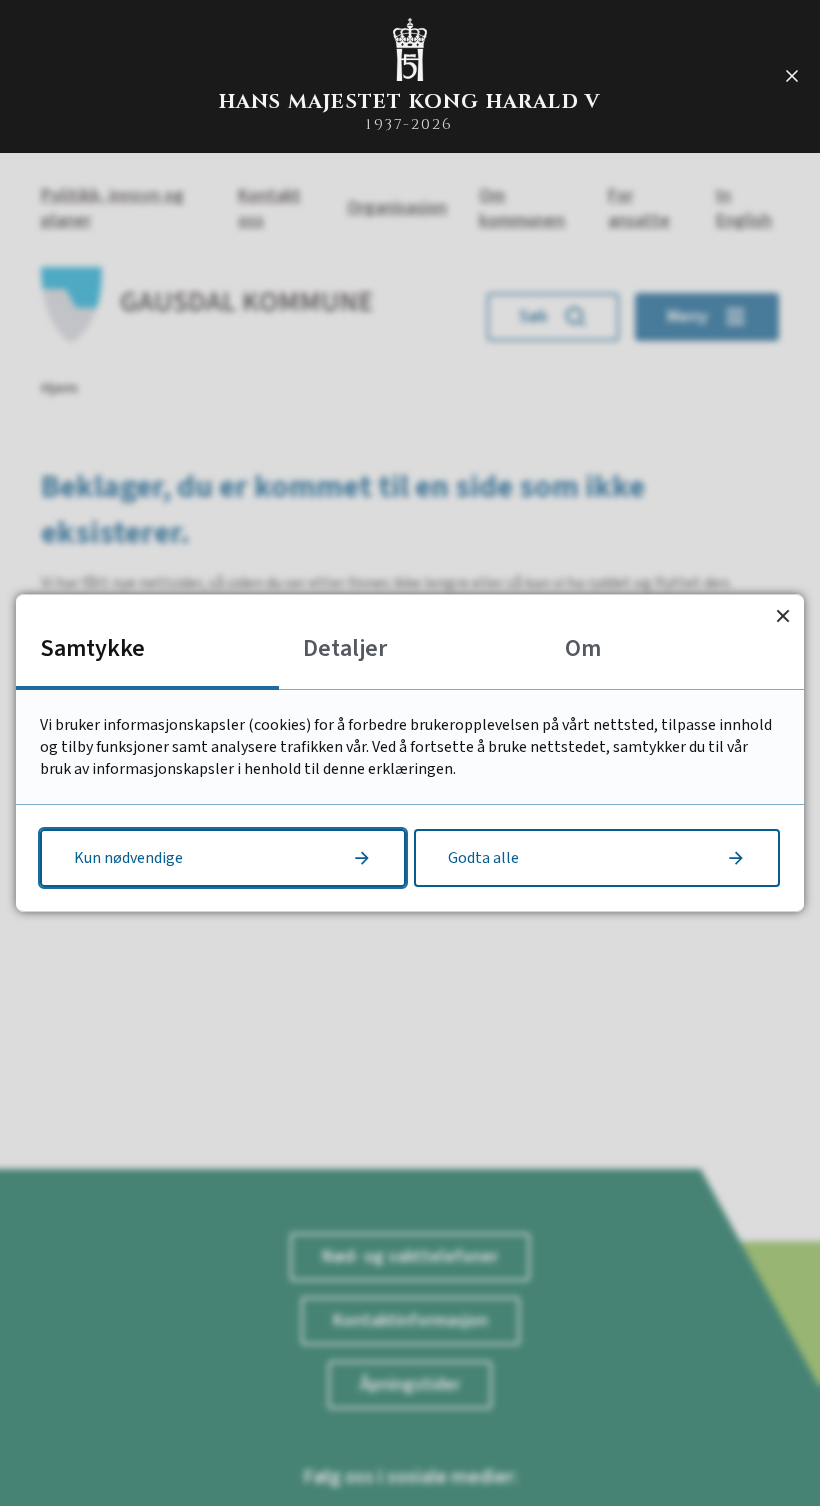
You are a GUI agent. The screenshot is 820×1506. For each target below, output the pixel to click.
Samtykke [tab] (92, 648)
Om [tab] (583, 648)
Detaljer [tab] (345, 648)
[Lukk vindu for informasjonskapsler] (782, 615)
